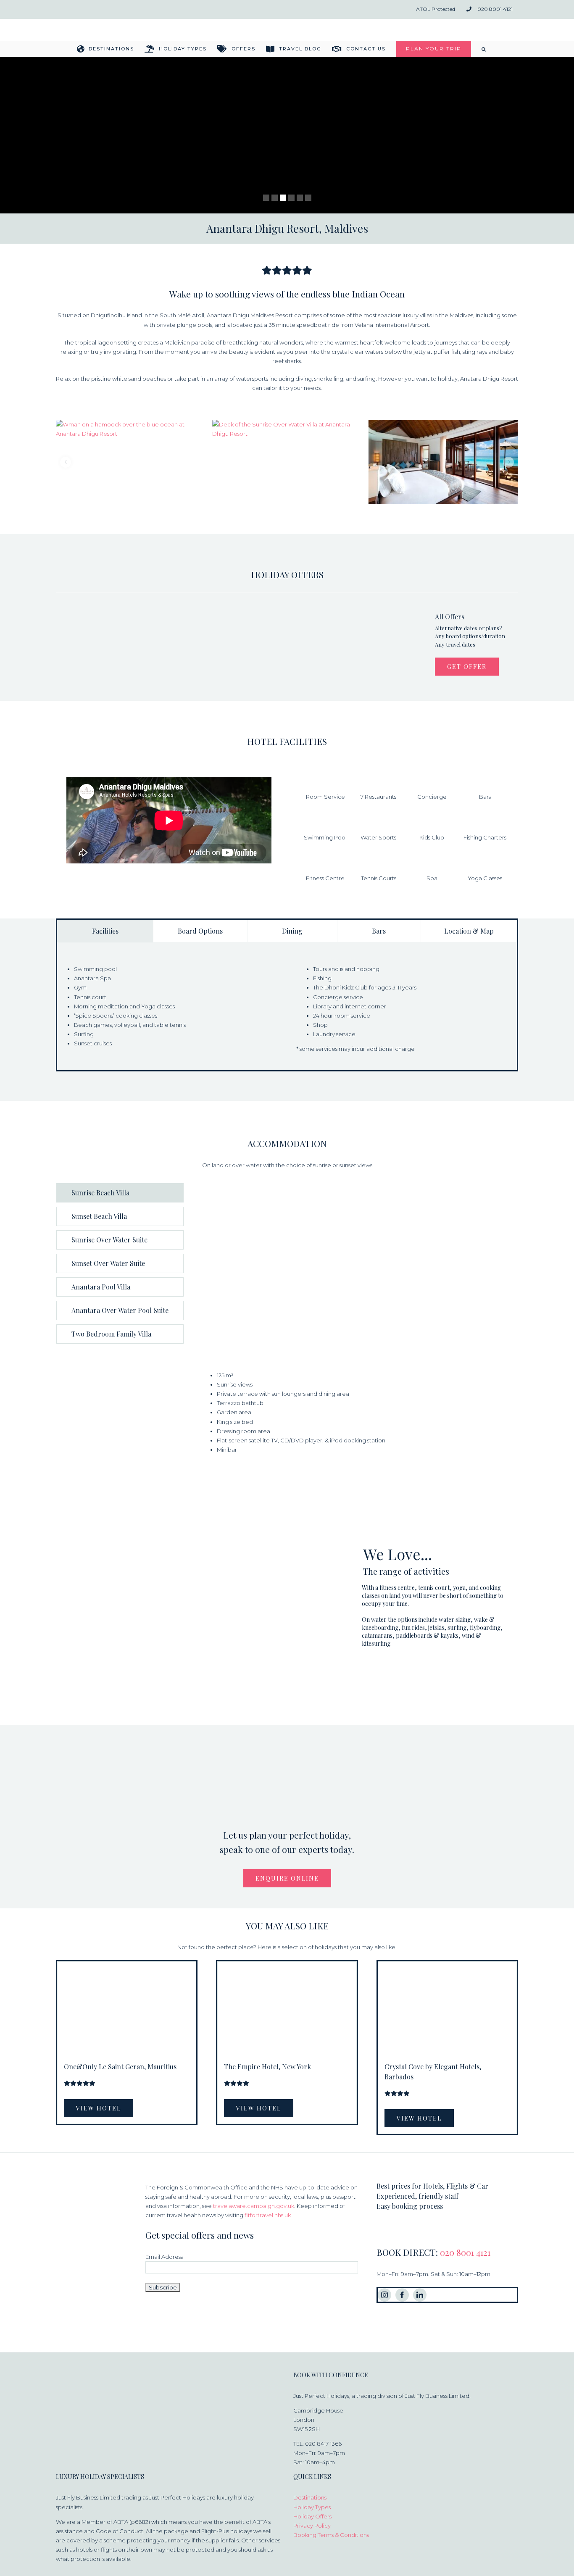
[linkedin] (420, 2295)
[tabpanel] (287, 1014)
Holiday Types (312, 2507)
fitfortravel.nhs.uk (268, 2215)
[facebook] (402, 2295)
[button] (484, 49)
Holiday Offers (312, 2516)
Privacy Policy (312, 2526)
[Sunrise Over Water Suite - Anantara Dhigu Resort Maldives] (287, 462)
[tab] (105, 931)
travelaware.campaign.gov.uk (254, 2206)
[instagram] (384, 2295)
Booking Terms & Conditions (331, 2535)
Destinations (310, 2497)
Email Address (164, 2257)
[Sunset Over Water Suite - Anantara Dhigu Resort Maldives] (443, 462)
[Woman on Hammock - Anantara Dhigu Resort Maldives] (131, 462)
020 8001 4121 (465, 2252)
